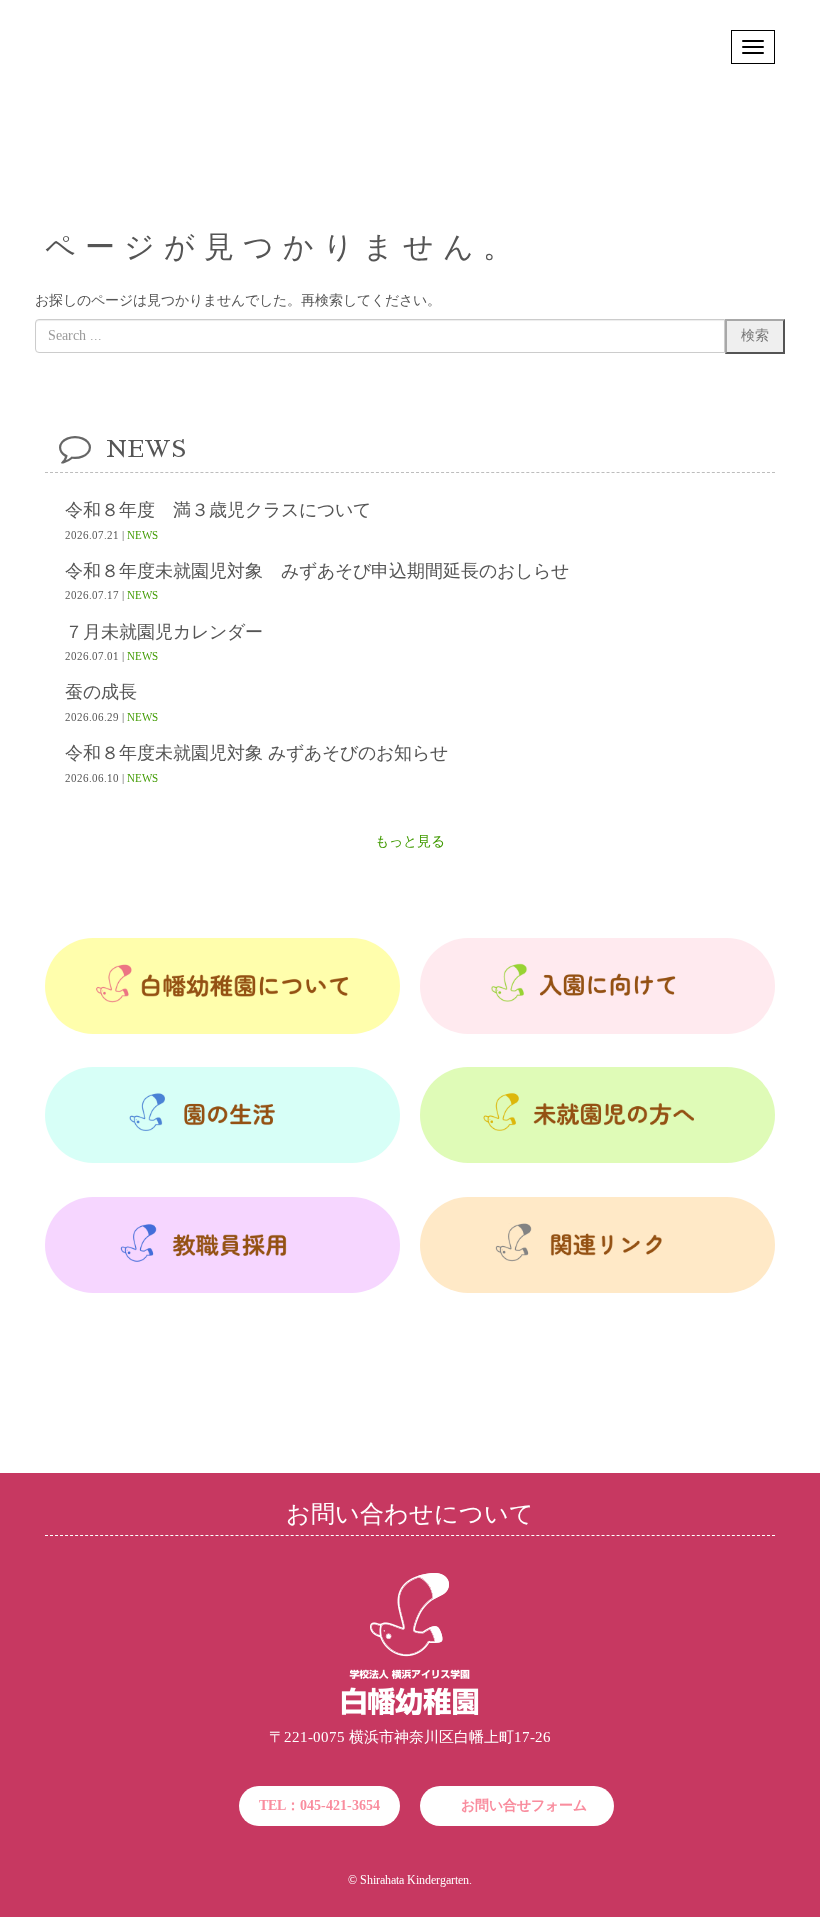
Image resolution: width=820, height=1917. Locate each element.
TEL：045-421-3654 (319, 1805)
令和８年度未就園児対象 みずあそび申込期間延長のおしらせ (317, 571)
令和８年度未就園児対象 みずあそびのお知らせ (256, 753)
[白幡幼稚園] (410, 1711)
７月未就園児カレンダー (164, 632)
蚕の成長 (101, 692)
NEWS (142, 535)
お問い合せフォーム (524, 1805)
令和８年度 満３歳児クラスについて (218, 510)
